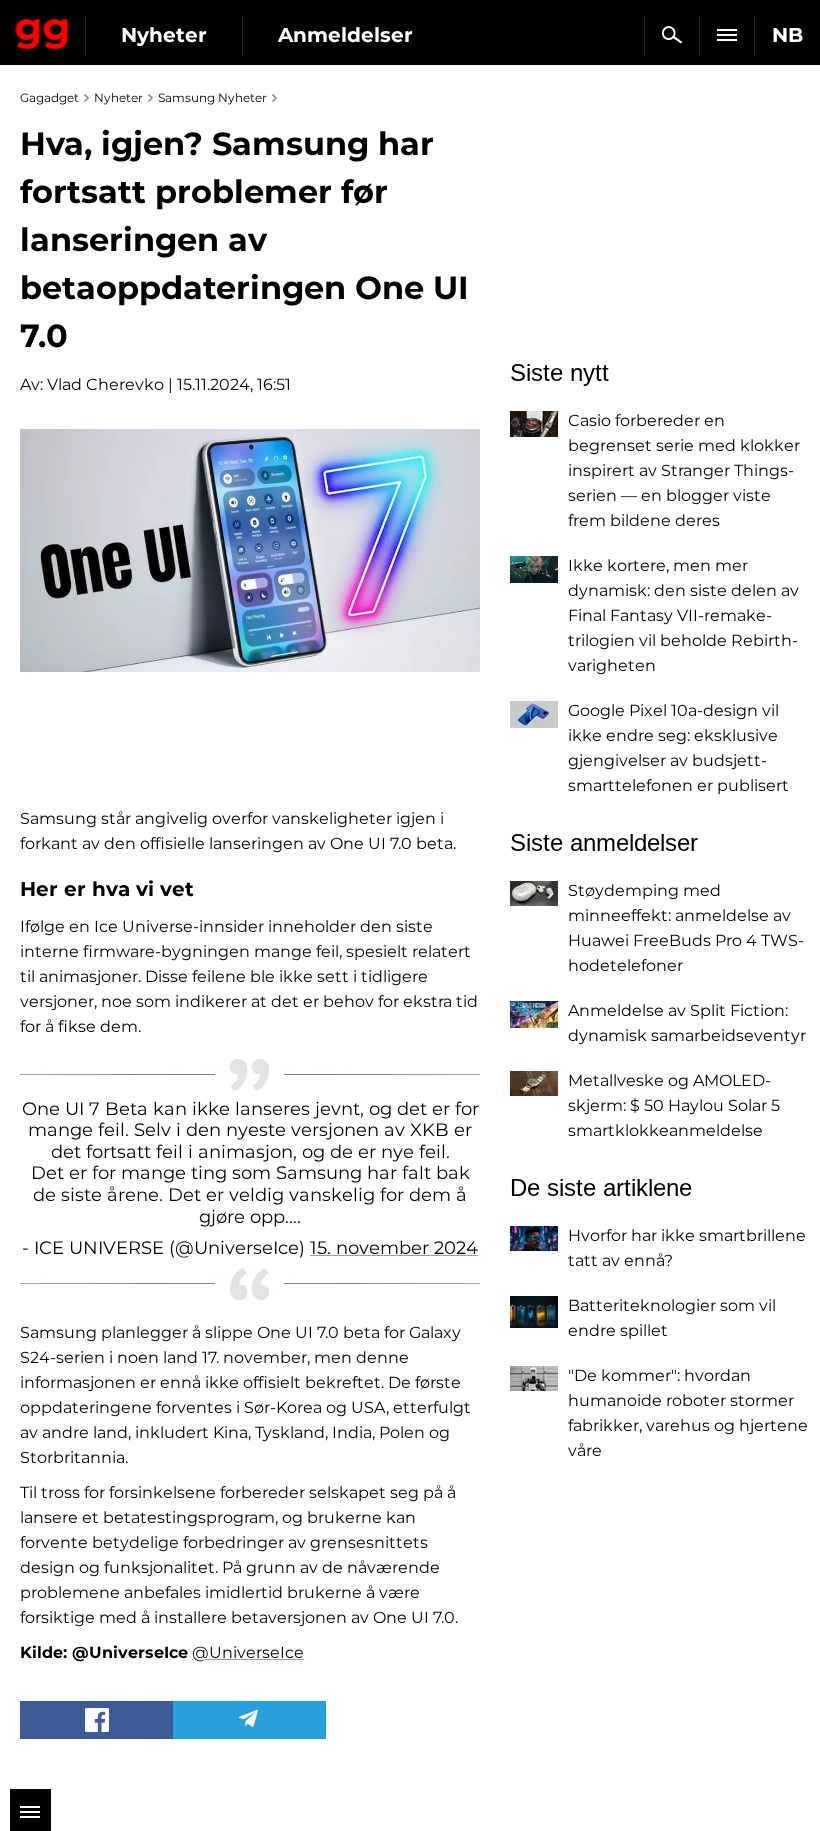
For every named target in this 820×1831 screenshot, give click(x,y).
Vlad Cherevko (105, 384)
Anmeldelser (345, 35)
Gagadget (42, 30)
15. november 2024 (394, 1248)
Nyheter (164, 35)
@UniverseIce (248, 1652)
